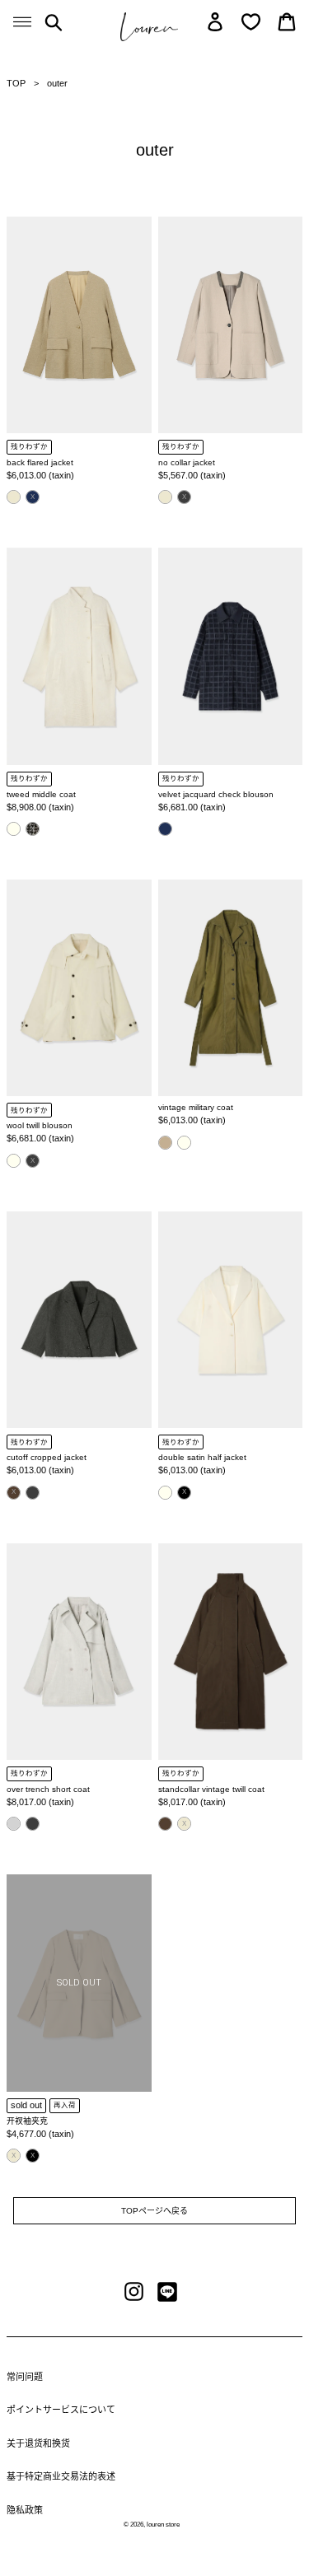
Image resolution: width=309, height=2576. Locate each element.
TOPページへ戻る (154, 2211)
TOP (16, 83)
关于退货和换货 (38, 2443)
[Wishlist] (251, 22)
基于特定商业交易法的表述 (61, 2476)
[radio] (14, 497)
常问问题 (25, 2377)
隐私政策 (25, 2510)
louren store (163, 2525)
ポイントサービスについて (61, 2410)
